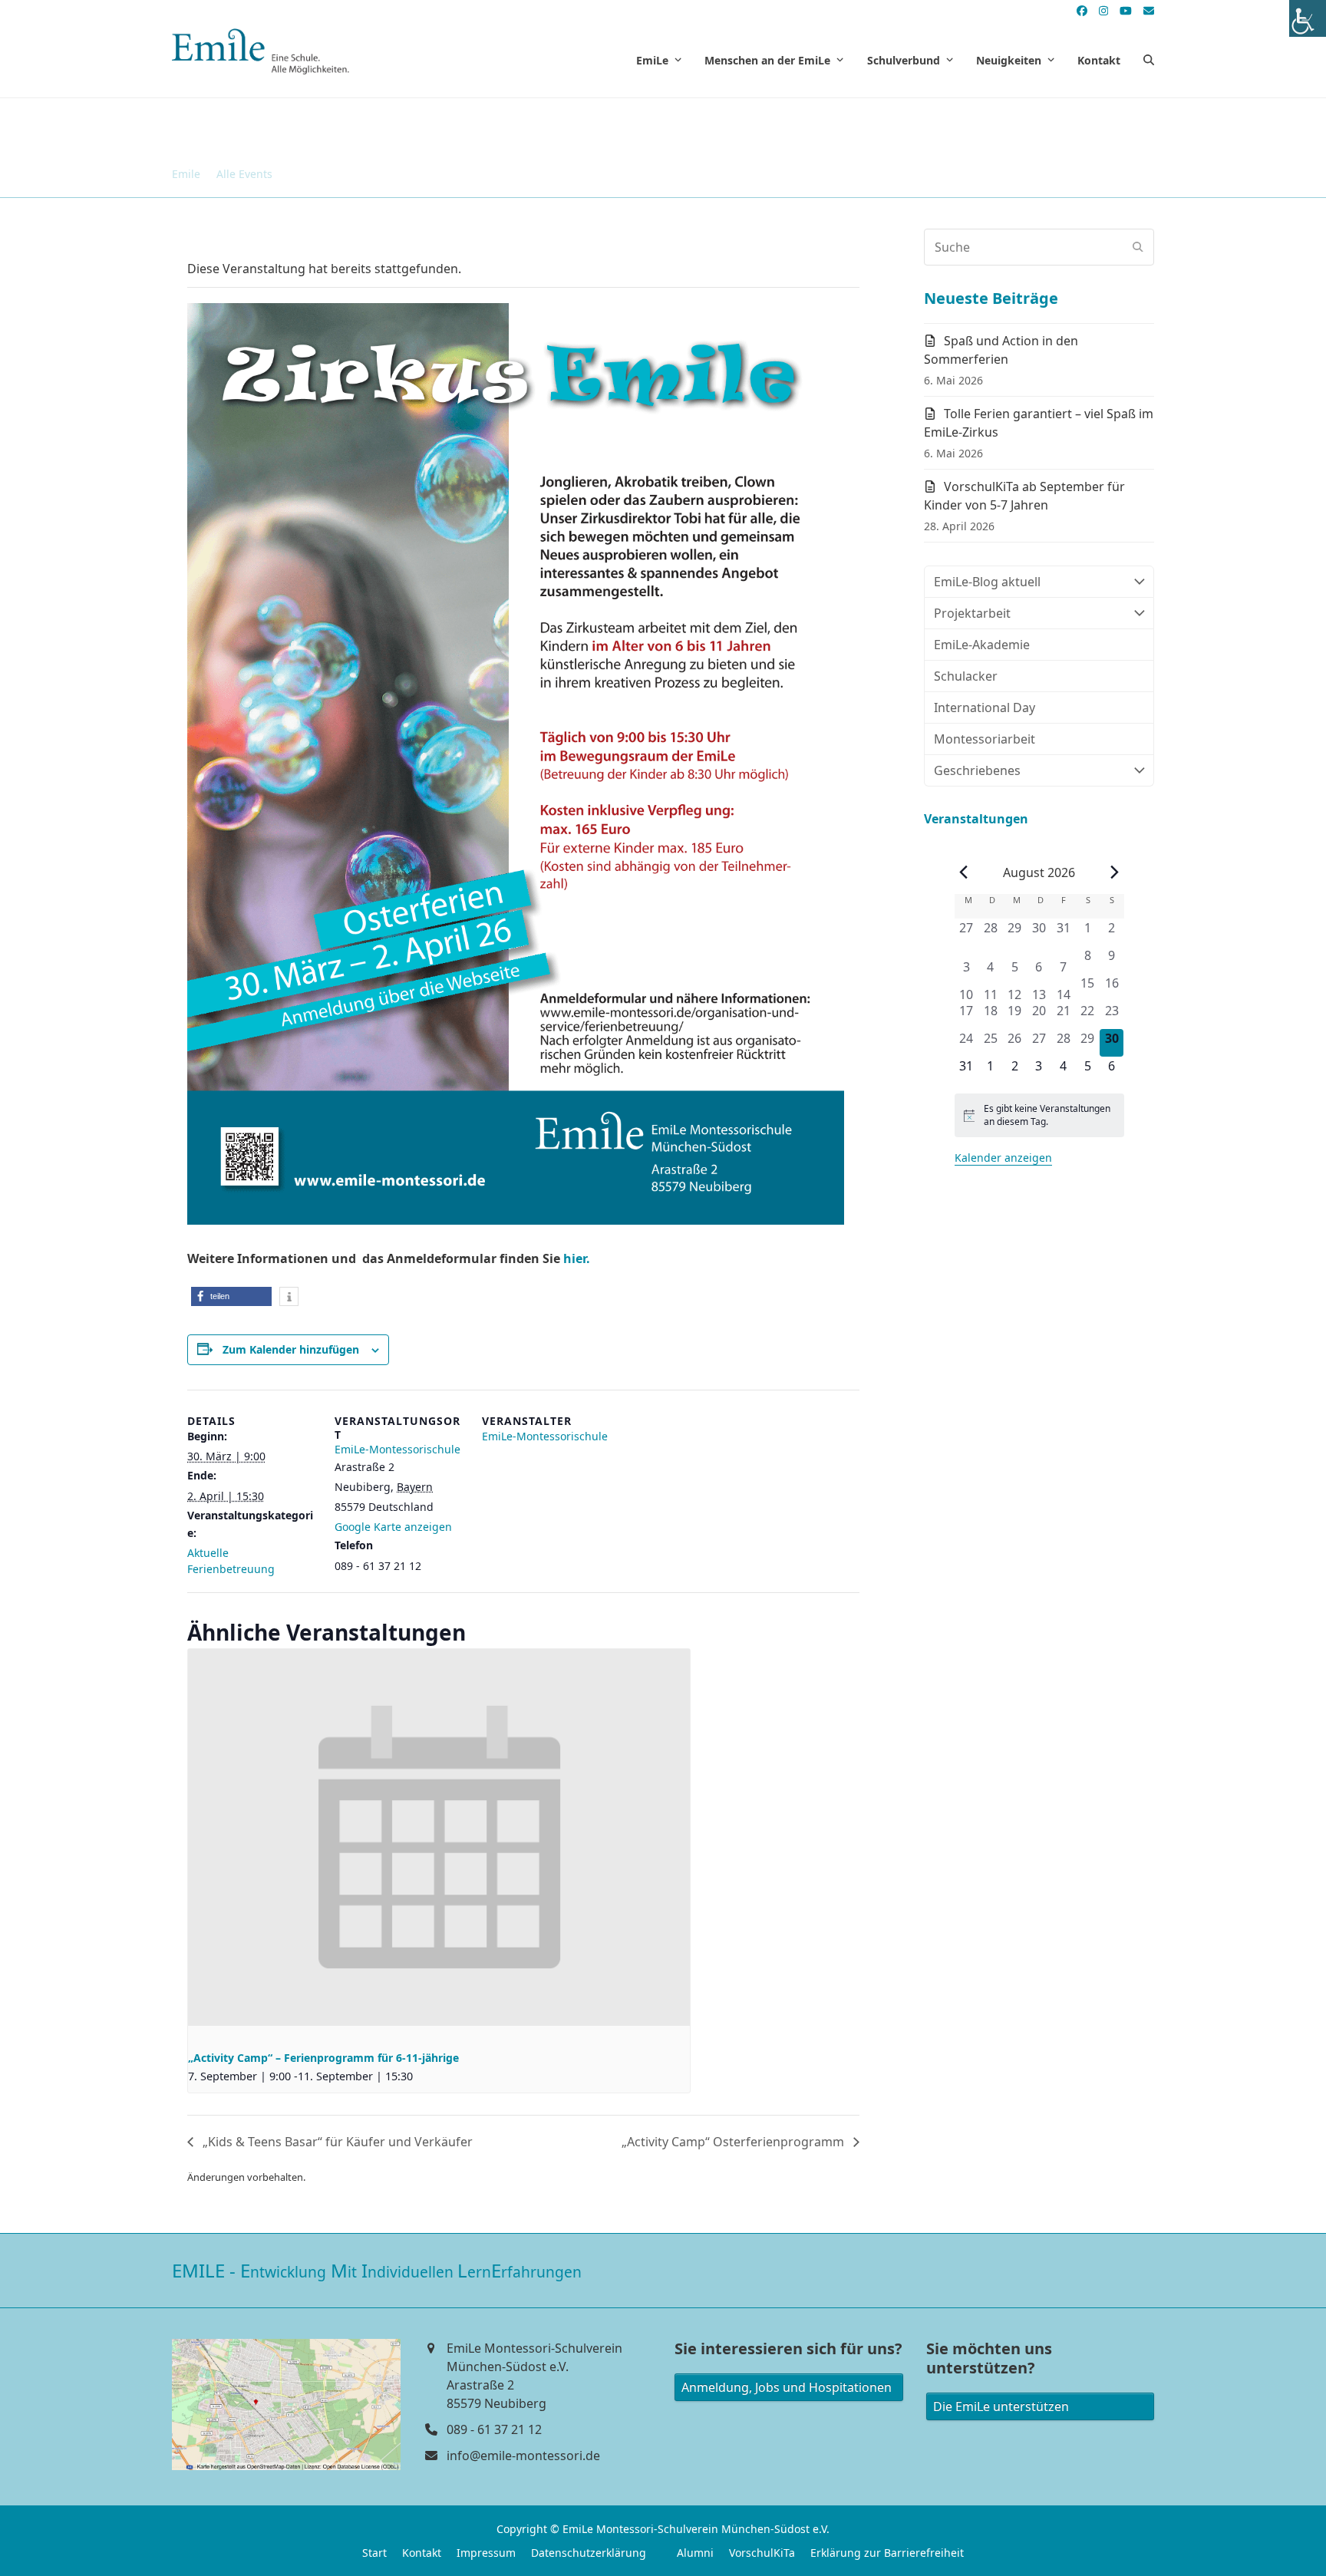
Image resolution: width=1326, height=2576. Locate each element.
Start (374, 2553)
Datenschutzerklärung (589, 2553)
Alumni (695, 2553)
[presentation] (439, 1837)
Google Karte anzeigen (393, 1527)
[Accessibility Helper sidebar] (1308, 18)
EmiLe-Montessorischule (397, 1449)
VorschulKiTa (762, 2553)
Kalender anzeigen (1003, 1158)
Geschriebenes (977, 770)
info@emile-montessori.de (523, 2456)
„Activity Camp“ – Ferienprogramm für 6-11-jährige (323, 2058)
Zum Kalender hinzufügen (291, 1349)
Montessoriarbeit (985, 739)
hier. (577, 1258)
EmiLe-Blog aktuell (987, 582)
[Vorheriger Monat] (964, 872)
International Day (985, 707)
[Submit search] (1138, 247)
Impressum (486, 2553)
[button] (1149, 60)
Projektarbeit (972, 613)
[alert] (1039, 1115)
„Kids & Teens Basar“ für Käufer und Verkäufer (336, 2142)
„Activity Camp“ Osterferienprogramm (734, 2142)
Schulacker (966, 676)
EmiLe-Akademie (982, 645)
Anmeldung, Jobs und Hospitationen (787, 2387)
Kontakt (422, 2553)
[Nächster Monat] (1115, 872)
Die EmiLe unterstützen (1001, 2406)
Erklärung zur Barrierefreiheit (887, 2553)
